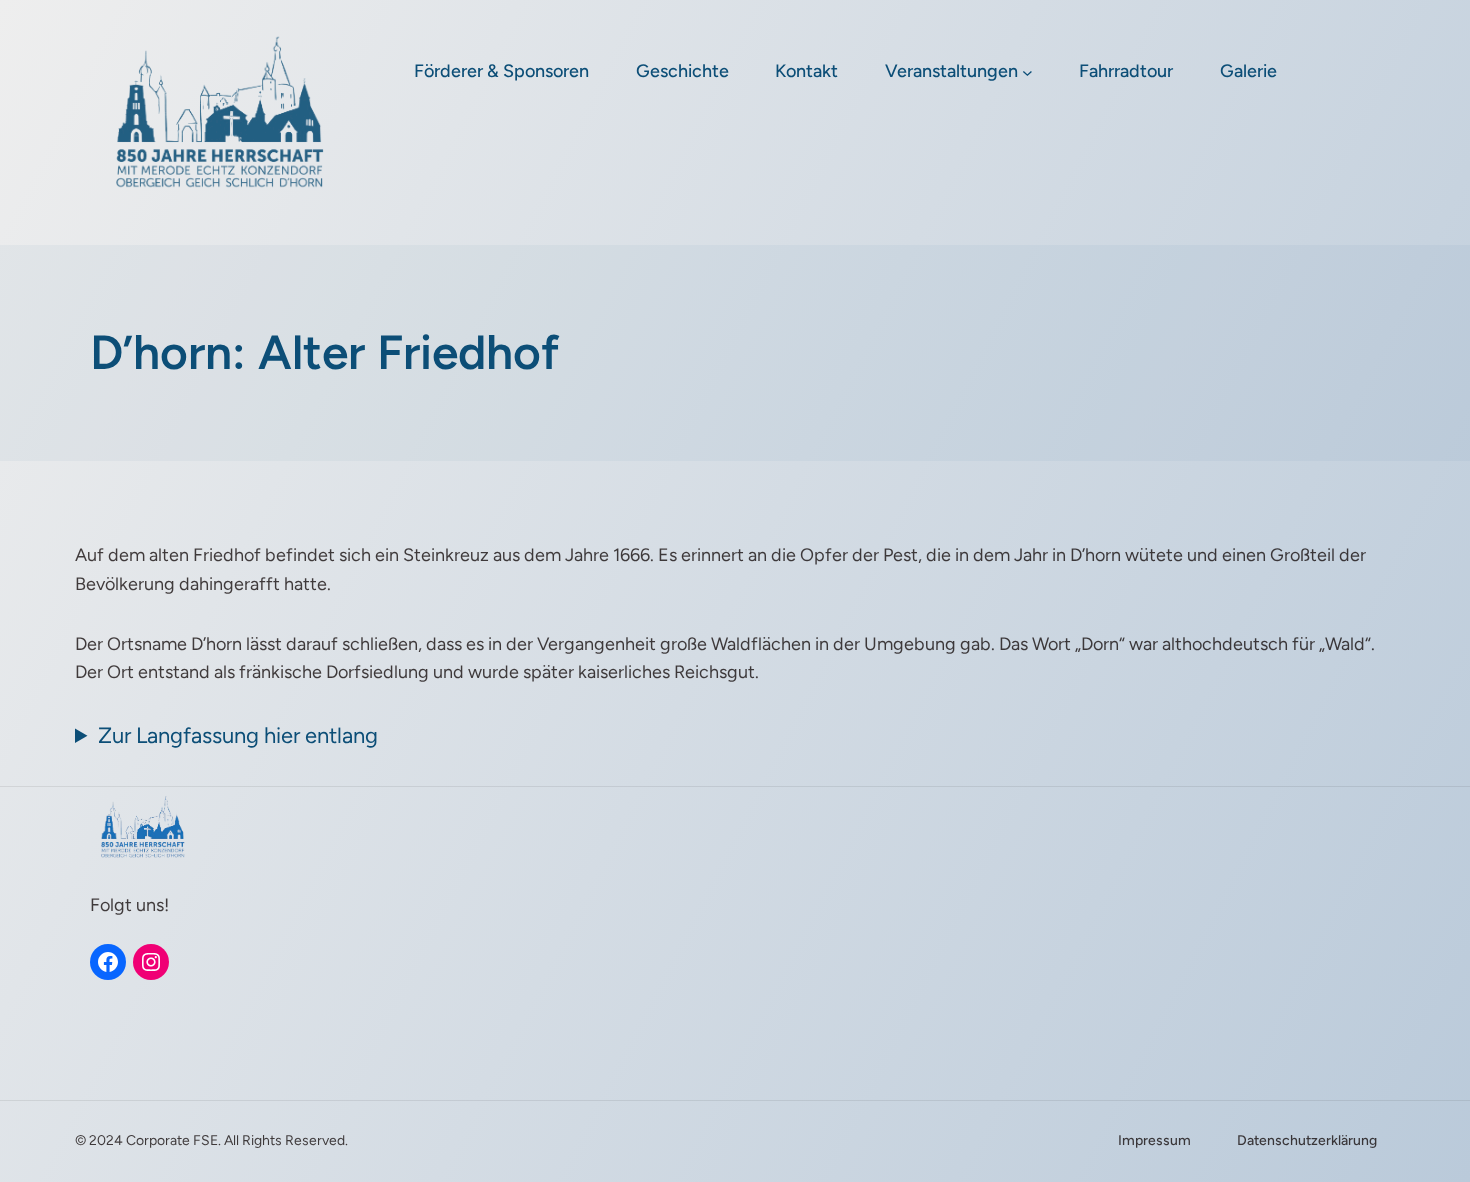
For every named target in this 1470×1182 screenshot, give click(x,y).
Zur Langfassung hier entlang (238, 735)
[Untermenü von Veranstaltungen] (1027, 72)
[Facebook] (108, 962)
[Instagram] (151, 962)
